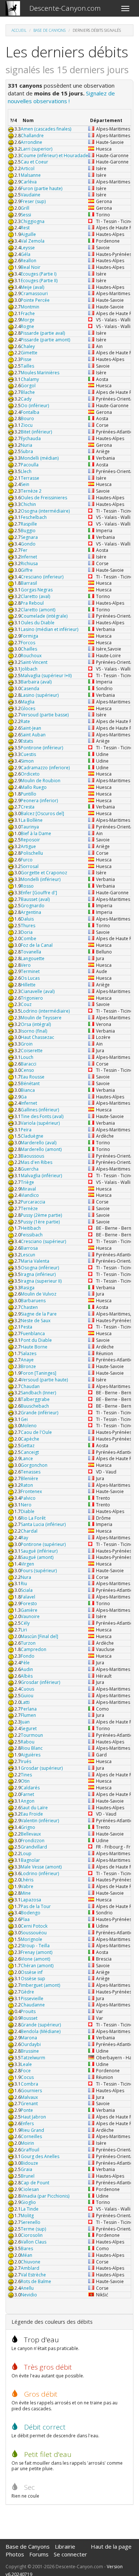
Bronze (28, 1366)
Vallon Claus (34, 2242)
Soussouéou (34, 1933)
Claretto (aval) (35, 596)
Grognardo (33, 906)
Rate (25, 721)
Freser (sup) (33, 201)
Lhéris (27, 1880)
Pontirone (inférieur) (42, 748)
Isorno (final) (34, 1031)
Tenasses (31, 1472)
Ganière (29, 1610)
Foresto (29, 1603)
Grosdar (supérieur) (42, 1768)
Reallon (29, 261)
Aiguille (28, 234)
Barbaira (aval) (36, 682)
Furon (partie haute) (42, 188)
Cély (25, 1623)
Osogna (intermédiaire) (45, 511)
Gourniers (31, 2091)
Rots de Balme (36, 2281)
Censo (27, 1070)
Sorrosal (30, 866)
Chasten (29, 1307)
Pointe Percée (35, 300)
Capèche (30, 1439)
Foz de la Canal (37, 945)
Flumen (28, 1715)
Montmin (30, 307)
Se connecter (70, 2554)
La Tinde (30, 2209)
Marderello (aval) (39, 1143)
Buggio (28, 531)
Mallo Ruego (34, 787)
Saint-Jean (31, 728)
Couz (26, 1004)
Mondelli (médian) (40, 458)
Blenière (29, 1478)
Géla (26, 254)
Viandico (30, 1195)
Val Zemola (33, 241)
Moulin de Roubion (41, 781)
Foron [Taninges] (39, 1373)
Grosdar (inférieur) (40, 1682)
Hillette (28, 985)
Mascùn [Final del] (39, 1636)
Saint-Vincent (34, 662)
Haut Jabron (33, 2117)
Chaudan (30, 1386)
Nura (26, 1577)
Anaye (27, 1360)
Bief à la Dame (36, 833)
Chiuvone (31, 2262)
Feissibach (32, 1235)
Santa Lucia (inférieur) (43, 1524)
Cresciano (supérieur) (43, 1241)
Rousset (29, 2018)
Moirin (27, 2143)
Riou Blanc (32, 1748)
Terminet (30, 971)
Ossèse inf (32, 1972)
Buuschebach (35, 1406)
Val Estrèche (33, 2275)
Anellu (27, 2288)
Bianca (28, 1090)
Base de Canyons (49, 30)
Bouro (27, 418)
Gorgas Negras (37, 590)
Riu (24, 1584)
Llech (26, 471)
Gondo (28, 544)
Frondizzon (33, 1841)
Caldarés (30, 1788)
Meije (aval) (32, 287)
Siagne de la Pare (39, 1314)
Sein (25, 484)
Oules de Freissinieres (44, 498)
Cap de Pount (35, 2183)
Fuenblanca (33, 1333)
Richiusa (29, 563)
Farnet (27, 1794)
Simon (27, 761)
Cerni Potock (34, 1926)
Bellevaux (31, 1834)
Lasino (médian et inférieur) (49, 629)
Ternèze (29, 1208)
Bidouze (29, 2163)
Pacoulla (30, 465)
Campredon (34, 1649)
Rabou (28, 1742)
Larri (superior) (37, 149)
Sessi (26, 215)
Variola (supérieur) (40, 1123)
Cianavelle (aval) (38, 991)
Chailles (29, 649)
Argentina (31, 912)
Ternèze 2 (31, 491)
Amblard (30, 2268)
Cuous (27, 1689)
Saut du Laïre (34, 1808)
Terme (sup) (33, 2229)
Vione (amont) (35, 1959)
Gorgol (28, 386)
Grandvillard (34, 1847)
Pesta (27, 1327)
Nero (26, 1505)
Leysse (28, 248)
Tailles (27, 366)
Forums (39, 2554)
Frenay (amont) (37, 1952)
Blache (28, 392)
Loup (26, 1853)
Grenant (29, 2104)
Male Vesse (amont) (41, 1867)
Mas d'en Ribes (37, 1162)
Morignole (32, 1939)
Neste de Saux (36, 1321)
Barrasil (29, 583)
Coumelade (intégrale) (44, 616)
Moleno (29, 1426)
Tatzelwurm (33, 2058)
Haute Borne (34, 1347)
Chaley (28, 346)
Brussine (30, 2051)
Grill (25, 208)
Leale (26, 2064)
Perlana (29, 1709)
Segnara (29, 537)
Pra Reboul (32, 603)
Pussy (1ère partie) (40, 1222)
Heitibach (31, 1228)
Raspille (29, 524)
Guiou (27, 1696)
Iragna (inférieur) (38, 1274)
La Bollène (32, 820)
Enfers (27, 2123)
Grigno (28, 1827)
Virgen (27, 1564)
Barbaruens (33, 1301)
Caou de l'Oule (36, 1432)
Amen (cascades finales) (46, 129)
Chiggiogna (33, 221)
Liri (24, 1630)
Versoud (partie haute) (44, 1380)
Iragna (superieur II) (41, 1281)
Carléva (29, 182)
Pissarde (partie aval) (43, 333)
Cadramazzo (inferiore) (45, 768)
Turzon (28, 1643)
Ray (24, 1538)
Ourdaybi (31, 2044)
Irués (26, 1761)
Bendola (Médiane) (41, 2031)
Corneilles (31, 2136)
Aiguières (31, 1755)
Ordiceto (30, 774)
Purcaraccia (33, 1202)
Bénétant (30, 1083)
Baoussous (32, 1156)
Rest (25, 228)
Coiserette (32, 1051)
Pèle (25, 1663)
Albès (27, 1676)
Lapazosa (31, 1900)
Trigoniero (32, 998)
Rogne (27, 326)
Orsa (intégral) (36, 1024)
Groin (27, 1044)
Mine (26, 1893)
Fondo (28, 1656)
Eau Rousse (33, 1077)
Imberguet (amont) (40, 1985)
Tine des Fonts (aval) (42, 1116)
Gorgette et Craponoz (44, 873)
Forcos (28, 643)
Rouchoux (31, 656)
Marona (29, 2038)
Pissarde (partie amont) (45, 340)
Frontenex (31, 1491)
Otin (25, 1781)
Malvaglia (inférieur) (41, 1176)
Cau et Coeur (34, 162)
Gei (24, 1419)
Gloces (28, 708)
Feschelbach (34, 517)
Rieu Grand (32, 2130)
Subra (27, 451)
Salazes (29, 1353)
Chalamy (30, 379)
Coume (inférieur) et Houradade (54, 156)
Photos (15, 2554)
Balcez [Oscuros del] (42, 813)
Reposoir (30, 840)
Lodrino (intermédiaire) (45, 1011)
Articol (28, 168)
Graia (27, 2169)
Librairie (65, 2546)
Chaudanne (33, 2005)
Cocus (27, 2077)
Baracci (29, 1064)
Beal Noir (31, 267)
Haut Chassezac (37, 1037)
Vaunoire (30, 1616)
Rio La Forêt (33, 1518)
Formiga (29, 636)
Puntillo (29, 794)
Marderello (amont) (41, 1149)
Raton (27, 1485)
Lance (27, 1459)
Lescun (28, 1255)
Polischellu (32, 853)
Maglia (28, 702)
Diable (28, 1511)
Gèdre (27, 1992)
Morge (28, 320)
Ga (24, 1097)
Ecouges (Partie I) (39, 274)
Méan (27, 2255)
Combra (29, 2084)
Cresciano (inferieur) (42, 577)
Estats (27, 741)
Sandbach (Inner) (38, 1393)
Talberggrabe (35, 1399)
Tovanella (31, 952)
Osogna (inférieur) (40, 1268)
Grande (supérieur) (41, 2025)
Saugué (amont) (37, 1557)
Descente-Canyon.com (65, 8)
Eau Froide (32, 1814)
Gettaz (28, 1446)
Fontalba (30, 412)
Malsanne (31, 175)
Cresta (28, 807)
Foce (26, 2071)
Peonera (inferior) (39, 801)
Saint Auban (33, 735)
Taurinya (30, 827)
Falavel (28, 1597)
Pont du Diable (36, 1340)
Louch (27, 1057)
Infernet (29, 557)
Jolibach (29, 669)
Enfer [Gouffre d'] (39, 893)
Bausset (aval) (35, 899)
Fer (24, 550)
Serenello (31, 2222)
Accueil (19, 30)
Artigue (28, 846)
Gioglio (28, 2202)
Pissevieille (32, 1998)
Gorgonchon (34, 1465)
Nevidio (29, 2295)
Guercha (30, 1169)
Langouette (33, 958)
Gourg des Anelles (40, 2156)
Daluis (27, 919)
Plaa (25, 1919)
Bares (27, 2248)
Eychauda (31, 438)
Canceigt (30, 1452)
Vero (26, 965)
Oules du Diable (38, 623)
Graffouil (30, 2150)
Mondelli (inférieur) (41, 879)
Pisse (26, 359)
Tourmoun (32, 1735)
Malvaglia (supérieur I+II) (46, 676)
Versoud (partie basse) (45, 715)
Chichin (28, 504)
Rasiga (28, 1288)
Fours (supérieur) (39, 1571)
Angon (28, 1801)
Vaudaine (31, 195)
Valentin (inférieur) (40, 1821)
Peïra (26, 1130)
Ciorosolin (32, 2235)
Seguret (29, 1728)
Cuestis (28, 754)
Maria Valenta (35, 1261)
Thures (28, 926)
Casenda (30, 688)
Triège (27, 1182)
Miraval (28, 1189)
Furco (27, 860)
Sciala (27, 1590)
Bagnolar (30, 1860)
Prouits (28, 2011)
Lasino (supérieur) (40, 695)
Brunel (28, 2176)
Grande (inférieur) (39, 1413)
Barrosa (29, 1248)
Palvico (28, 1498)
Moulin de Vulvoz (39, 1294)
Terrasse (30, 478)
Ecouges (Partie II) (39, 281)
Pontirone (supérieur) (43, 1544)
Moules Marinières (40, 373)
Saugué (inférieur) (39, 1551)
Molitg (27, 2216)
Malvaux (29, 2097)
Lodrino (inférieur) (40, 1873)
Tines (26, 1775)
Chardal (29, 1531)
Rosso (27, 886)
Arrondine (32, 142)
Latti (25, 1702)
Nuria (27, 445)
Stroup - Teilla (35, 1946)
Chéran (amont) (37, 1966)
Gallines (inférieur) (40, 1110)
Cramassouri (34, 293)
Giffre (27, 570)
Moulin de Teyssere (41, 1018)
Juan (25, 1722)
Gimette (29, 353)
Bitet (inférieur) (36, 432)
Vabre (27, 1886)
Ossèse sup (33, 1979)
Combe (29, 938)
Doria (27, 932)
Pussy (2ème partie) (41, 1215)
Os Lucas (30, 978)
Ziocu (27, 425)
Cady (26, 399)
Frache (28, 313)
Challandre (32, 136)
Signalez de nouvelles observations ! (61, 97)
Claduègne (32, 1136)
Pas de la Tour (36, 1906)
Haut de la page (111, 2546)
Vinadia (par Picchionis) (45, 2196)
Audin (27, 1669)
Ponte (27, 2110)
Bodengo (31, 1913)
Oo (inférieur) (35, 406)
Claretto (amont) (38, 610)
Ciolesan (30, 2189)
